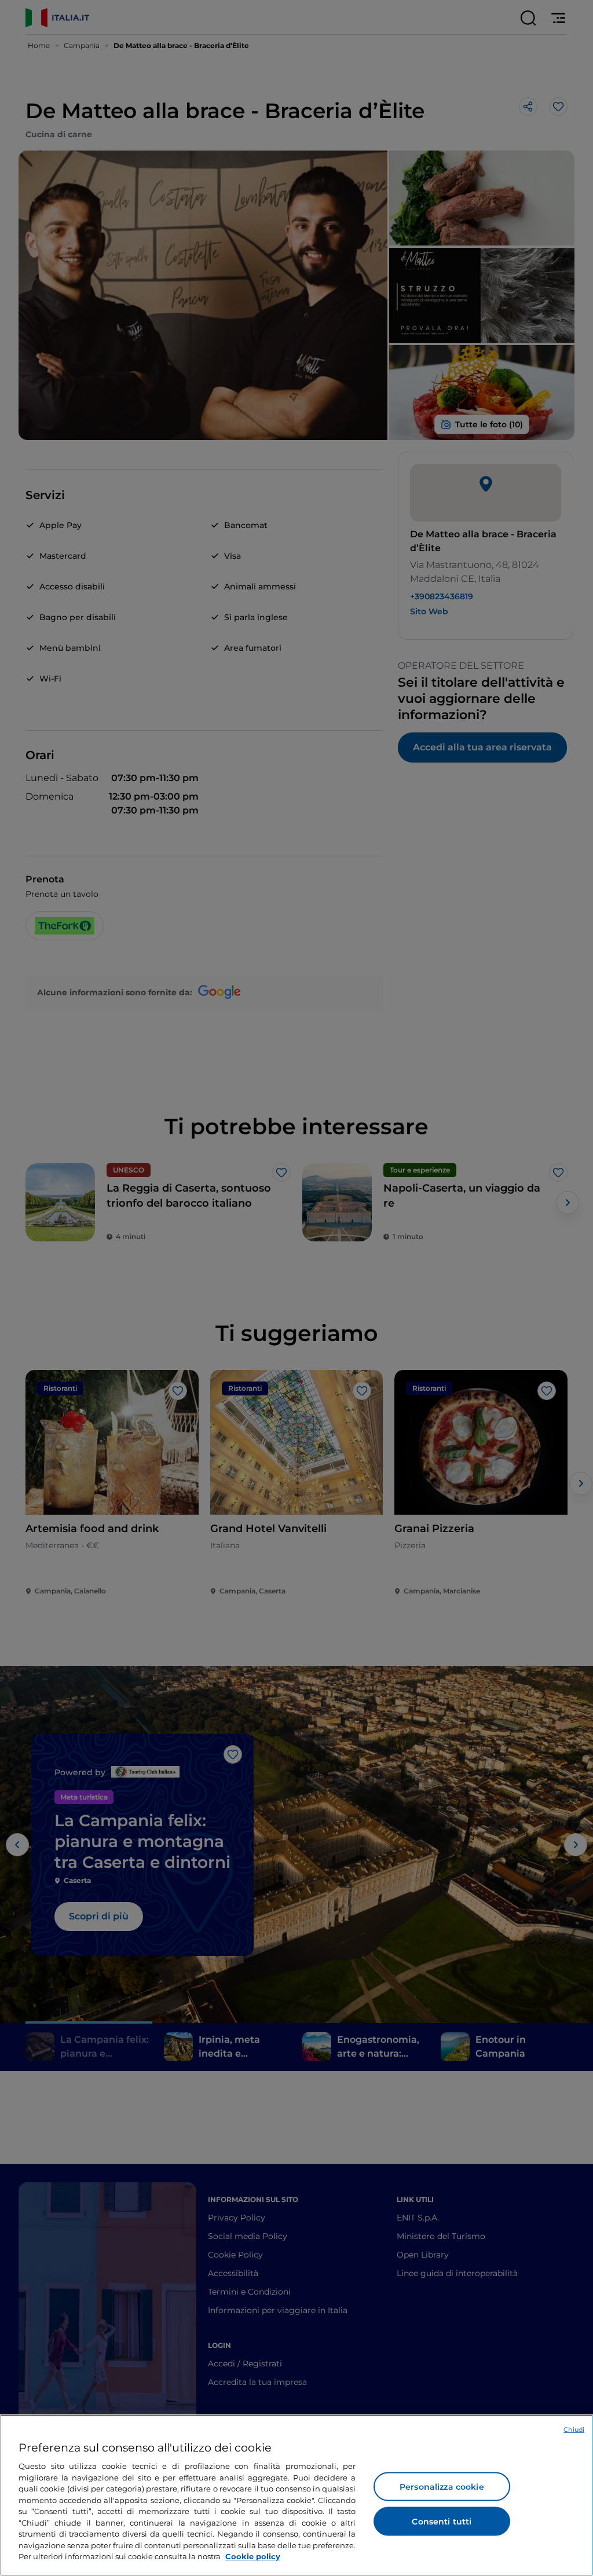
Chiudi (574, 2430)
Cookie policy (253, 2556)
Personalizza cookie (442, 2487)
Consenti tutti (442, 2522)
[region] (296, 2495)
